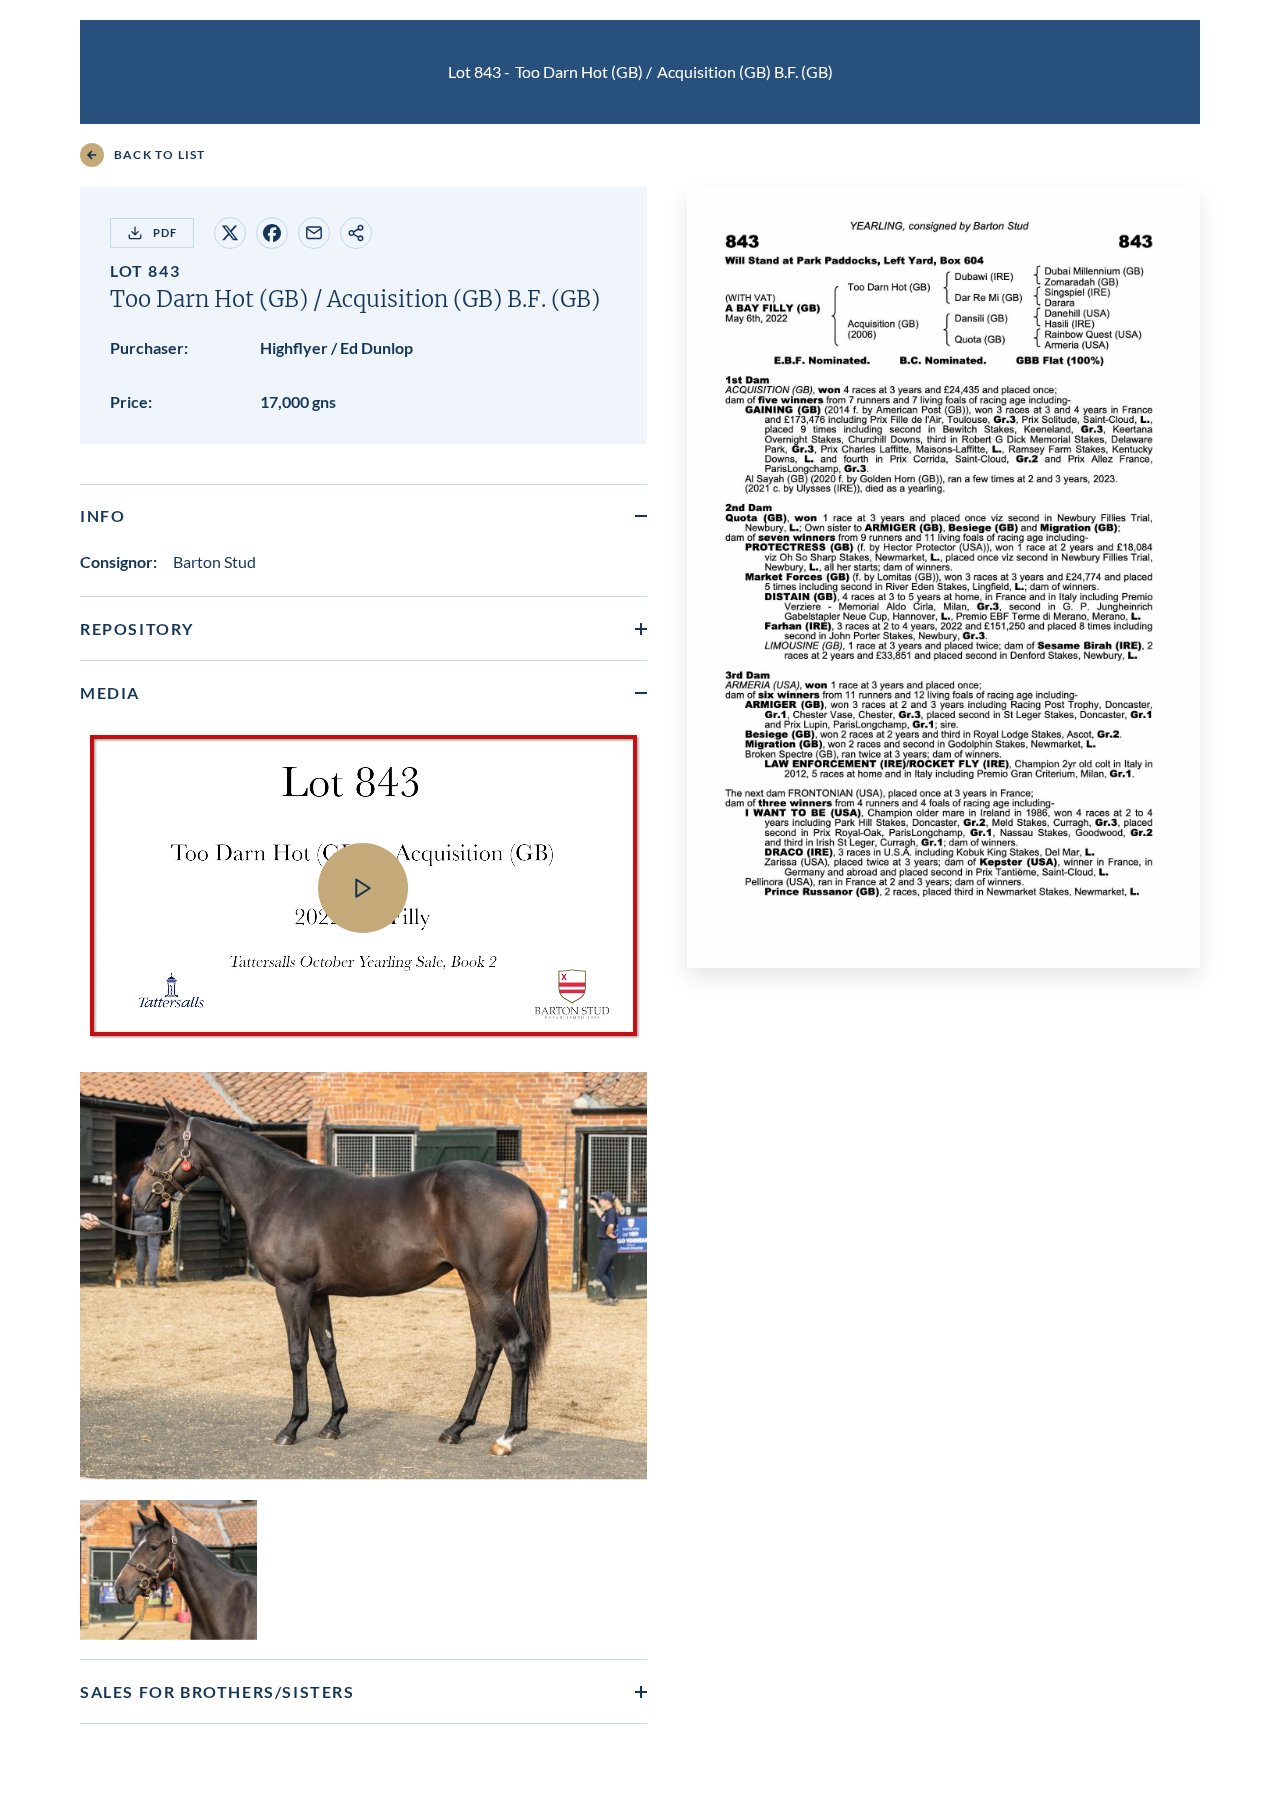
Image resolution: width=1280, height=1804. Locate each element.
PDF (165, 232)
